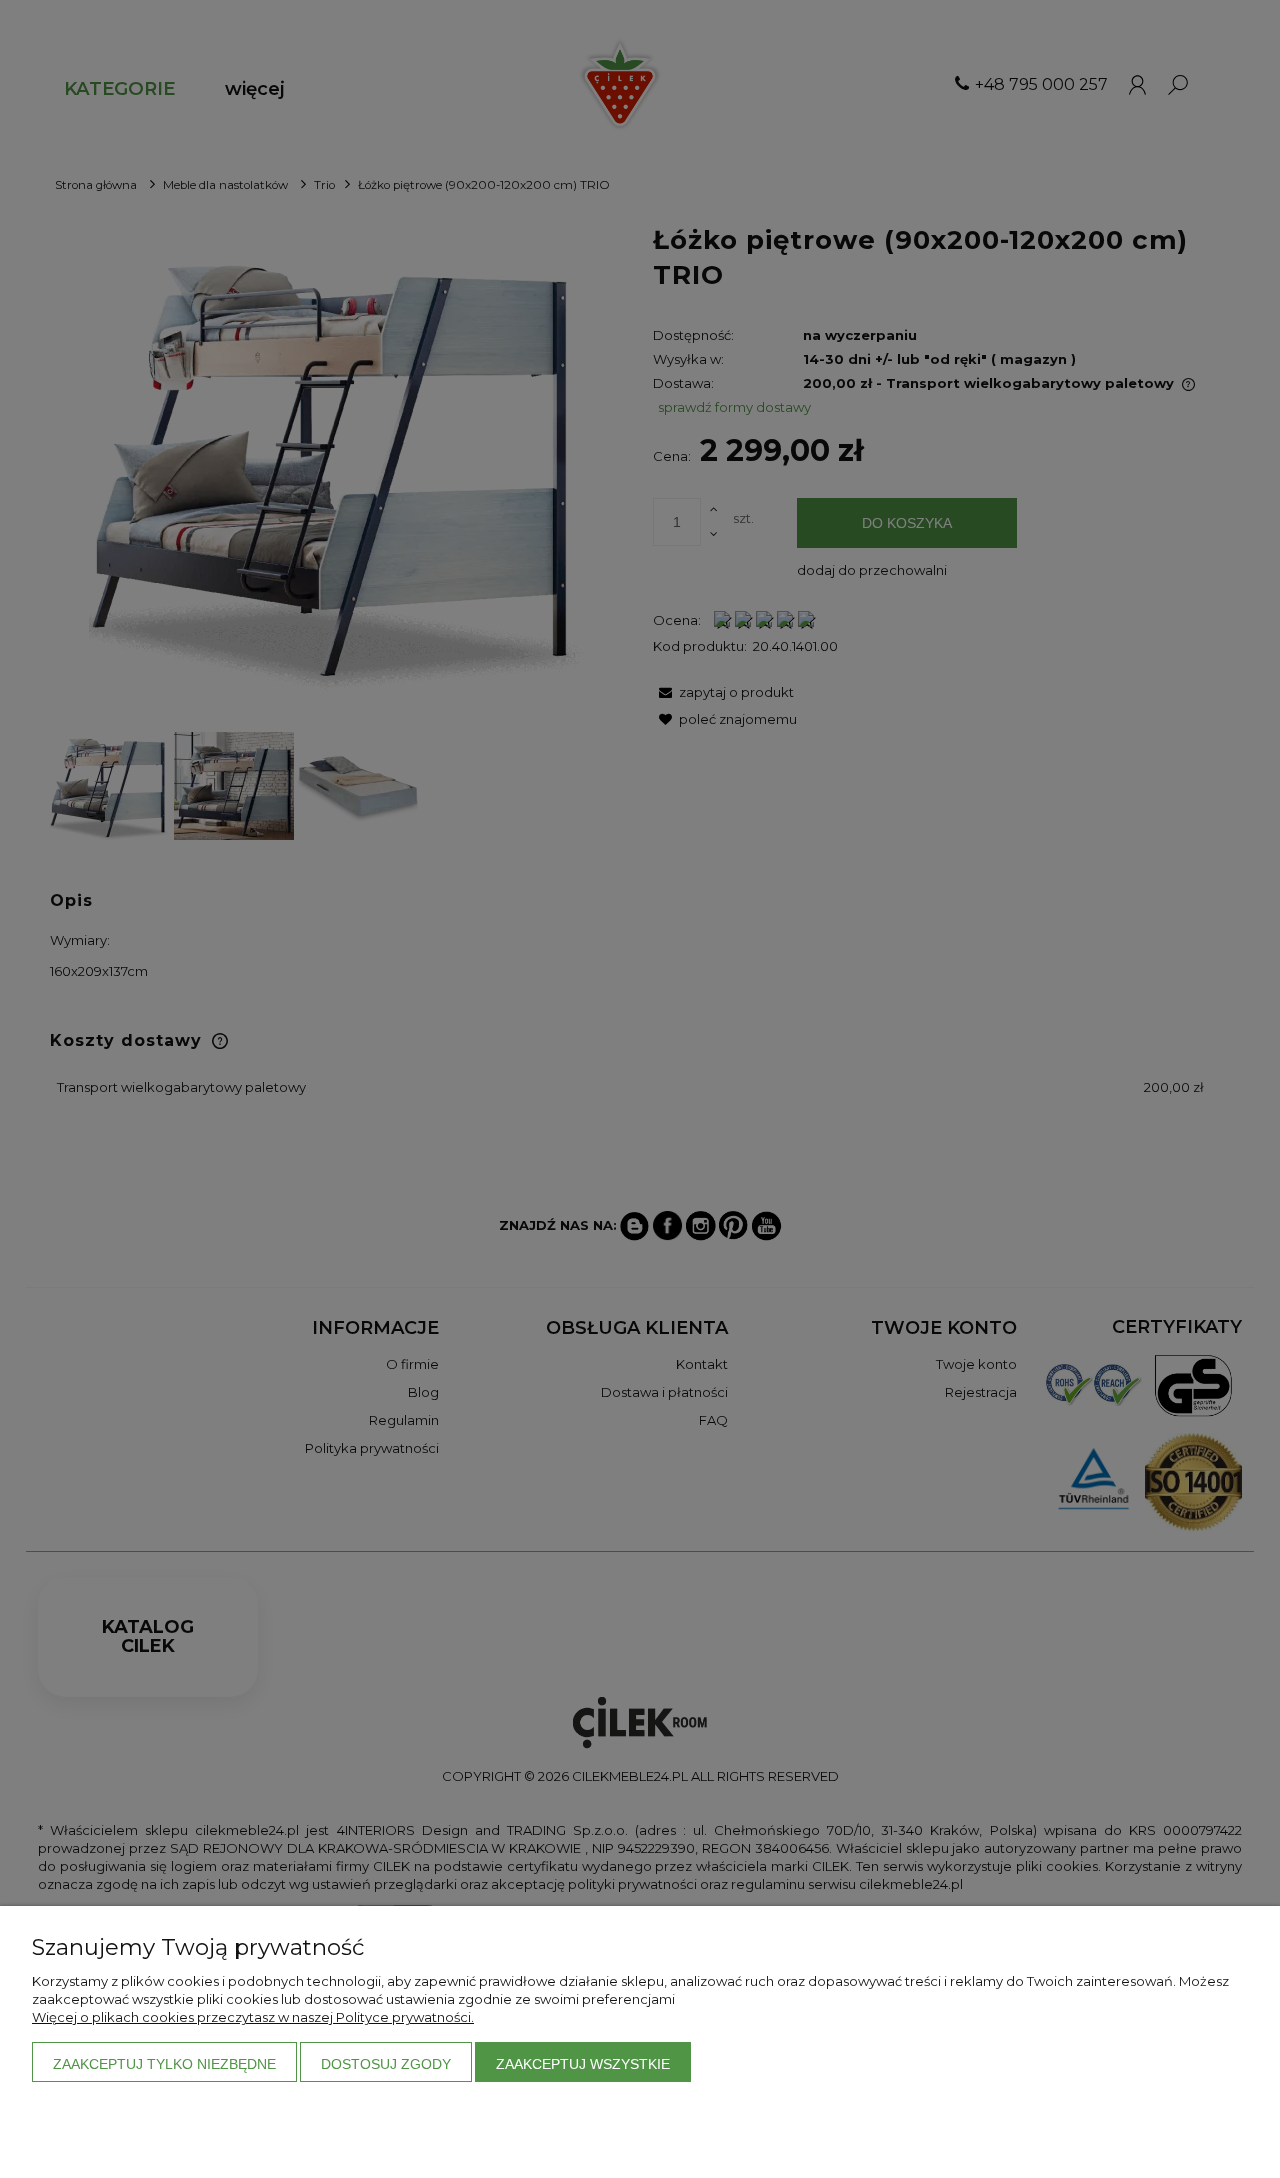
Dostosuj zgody (386, 2064)
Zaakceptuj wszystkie (583, 2064)
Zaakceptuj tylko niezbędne (164, 2064)
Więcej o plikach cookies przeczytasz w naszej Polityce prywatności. (253, 2017)
